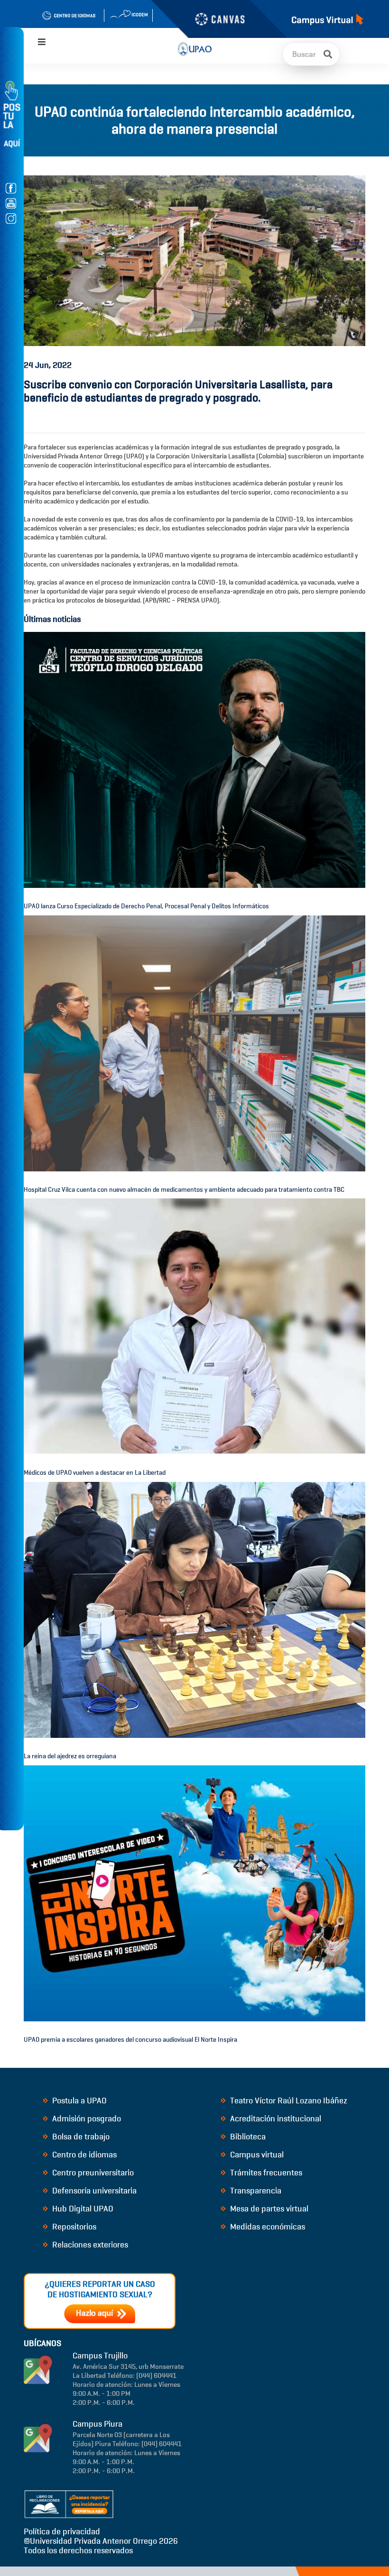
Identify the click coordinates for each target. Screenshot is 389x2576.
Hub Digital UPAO (82, 2209)
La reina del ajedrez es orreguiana (70, 1756)
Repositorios (73, 2227)
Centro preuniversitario (92, 2173)
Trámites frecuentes (265, 2173)
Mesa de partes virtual (268, 2209)
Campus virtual (256, 2155)
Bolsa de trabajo (80, 2137)
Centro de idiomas (83, 2155)
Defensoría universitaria (93, 2191)
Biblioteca (247, 2137)
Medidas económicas (267, 2227)
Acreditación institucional (275, 2119)
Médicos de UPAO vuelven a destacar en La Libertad (95, 1473)
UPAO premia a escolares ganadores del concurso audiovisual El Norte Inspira (130, 2040)
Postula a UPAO (79, 2101)
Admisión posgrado (86, 2119)
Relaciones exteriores (89, 2245)
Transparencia (255, 2191)
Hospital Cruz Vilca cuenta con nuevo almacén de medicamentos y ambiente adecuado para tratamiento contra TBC (184, 1190)
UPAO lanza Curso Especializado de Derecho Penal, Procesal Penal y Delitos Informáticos (146, 906)
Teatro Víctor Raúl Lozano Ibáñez (288, 2101)
